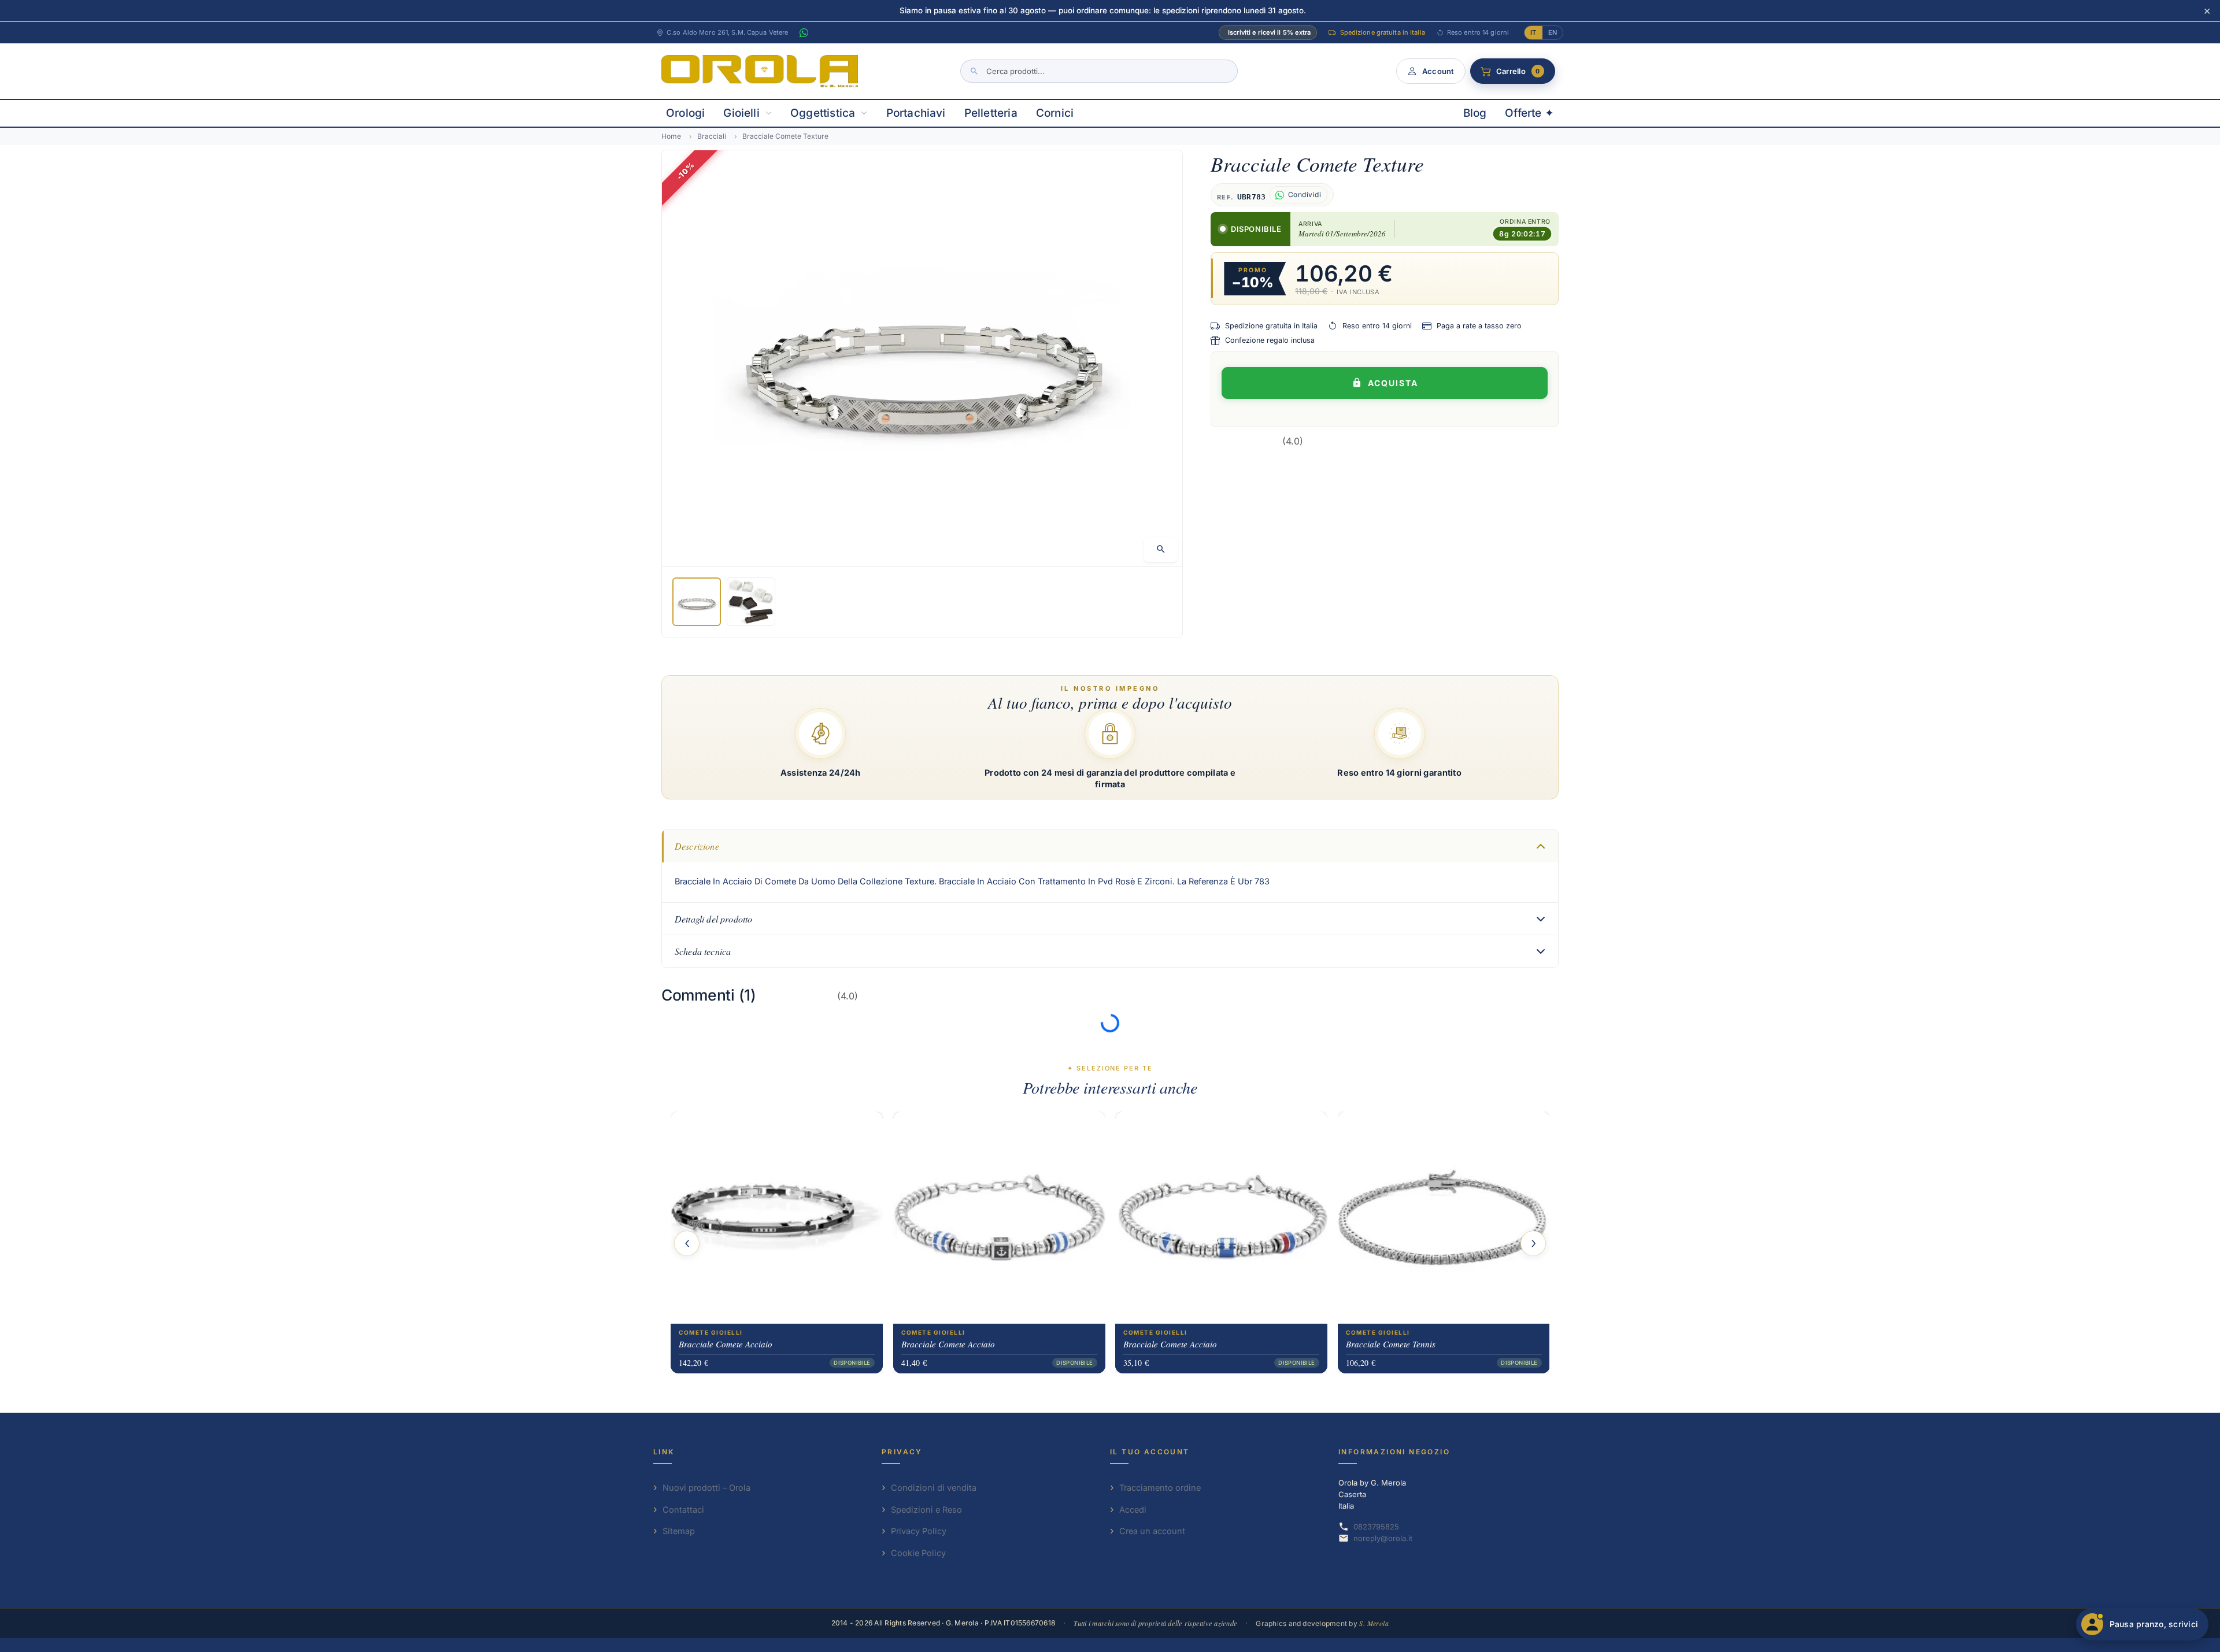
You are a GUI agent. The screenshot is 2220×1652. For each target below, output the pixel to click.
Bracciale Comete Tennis (1391, 1344)
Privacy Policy (919, 1531)
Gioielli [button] (741, 113)
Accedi (1133, 1510)
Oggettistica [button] (823, 113)
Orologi (685, 113)
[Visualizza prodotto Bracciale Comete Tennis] (1444, 1218)
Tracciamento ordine (1160, 1488)
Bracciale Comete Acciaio (726, 1344)
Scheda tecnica (703, 951)
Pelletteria (991, 113)
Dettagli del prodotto (713, 919)
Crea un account (1152, 1531)
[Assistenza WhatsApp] (804, 33)
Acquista (1393, 383)
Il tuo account (1150, 1452)
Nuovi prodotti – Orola (706, 1488)
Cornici (1055, 113)
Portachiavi (916, 113)
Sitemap (679, 1531)
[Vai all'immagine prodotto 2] (751, 602)
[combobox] (1099, 71)
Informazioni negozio (1394, 1452)
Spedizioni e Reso (926, 1510)
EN (1553, 32)
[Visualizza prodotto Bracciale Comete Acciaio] (777, 1218)
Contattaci (683, 1510)
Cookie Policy (918, 1553)
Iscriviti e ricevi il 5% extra (1269, 32)
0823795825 (1376, 1527)
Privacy (902, 1452)
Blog (1475, 113)
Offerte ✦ (1529, 113)
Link (664, 1452)
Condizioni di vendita (934, 1488)
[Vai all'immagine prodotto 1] (697, 602)
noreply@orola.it (1383, 1538)
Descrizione (697, 846)
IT (1533, 32)
